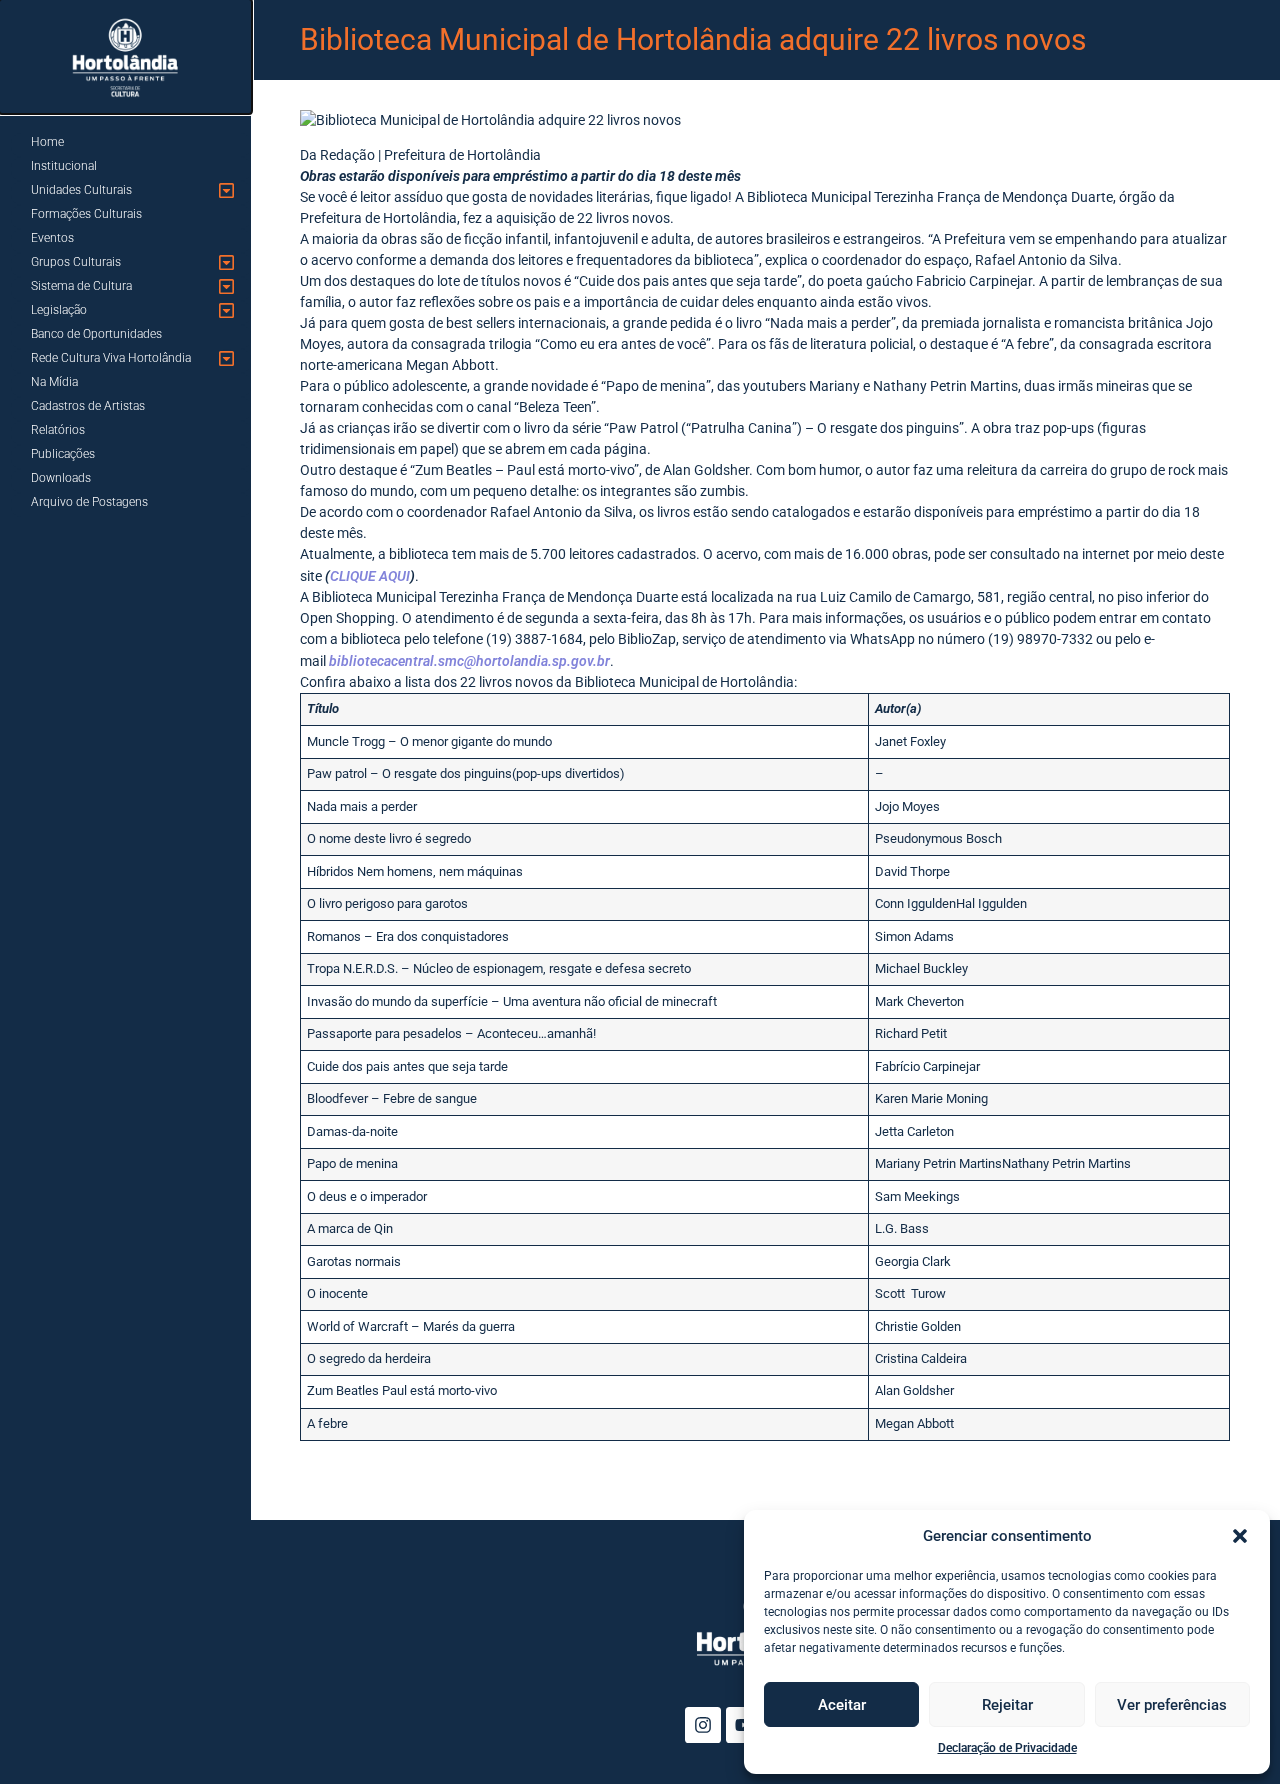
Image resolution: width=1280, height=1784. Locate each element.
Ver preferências (1172, 1705)
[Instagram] (703, 1725)
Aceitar (842, 1705)
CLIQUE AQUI (370, 576)
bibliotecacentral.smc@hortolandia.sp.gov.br (469, 661)
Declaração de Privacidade (1007, 1748)
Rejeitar (1007, 1705)
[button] (1240, 1536)
